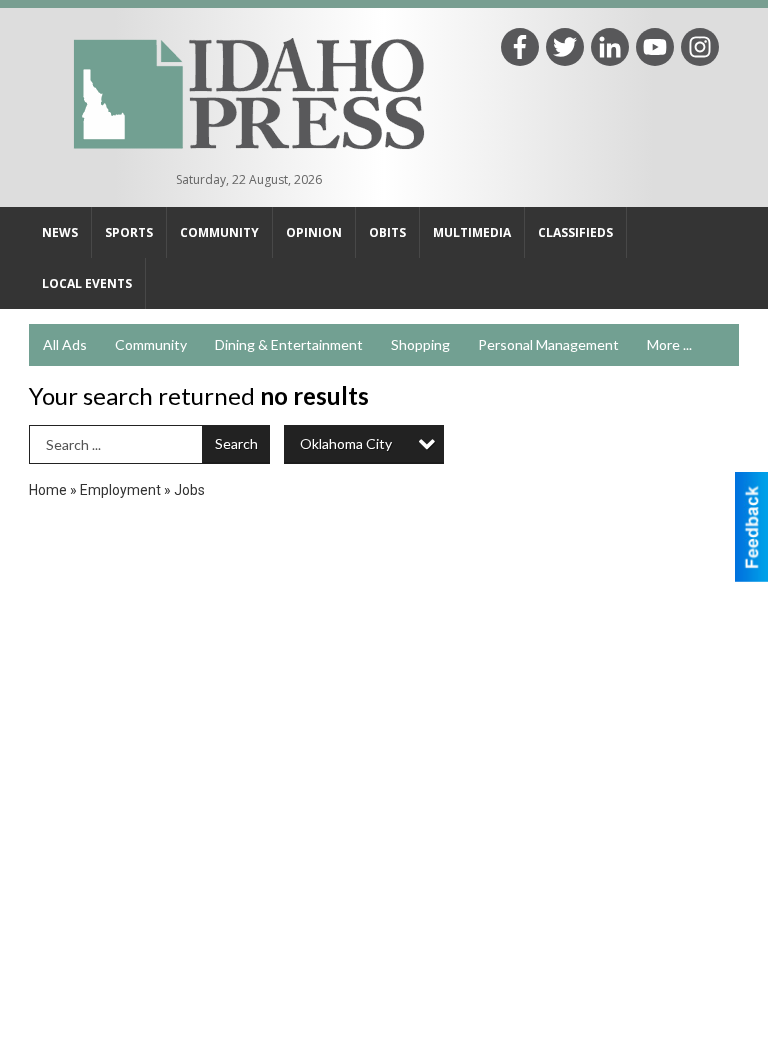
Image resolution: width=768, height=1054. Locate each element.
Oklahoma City (346, 443)
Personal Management (548, 344)
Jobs (189, 490)
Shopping (420, 344)
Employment (120, 490)
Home (48, 490)
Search (236, 443)
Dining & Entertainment (289, 344)
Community (151, 344)
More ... (669, 344)
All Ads (65, 344)
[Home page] (249, 91)
